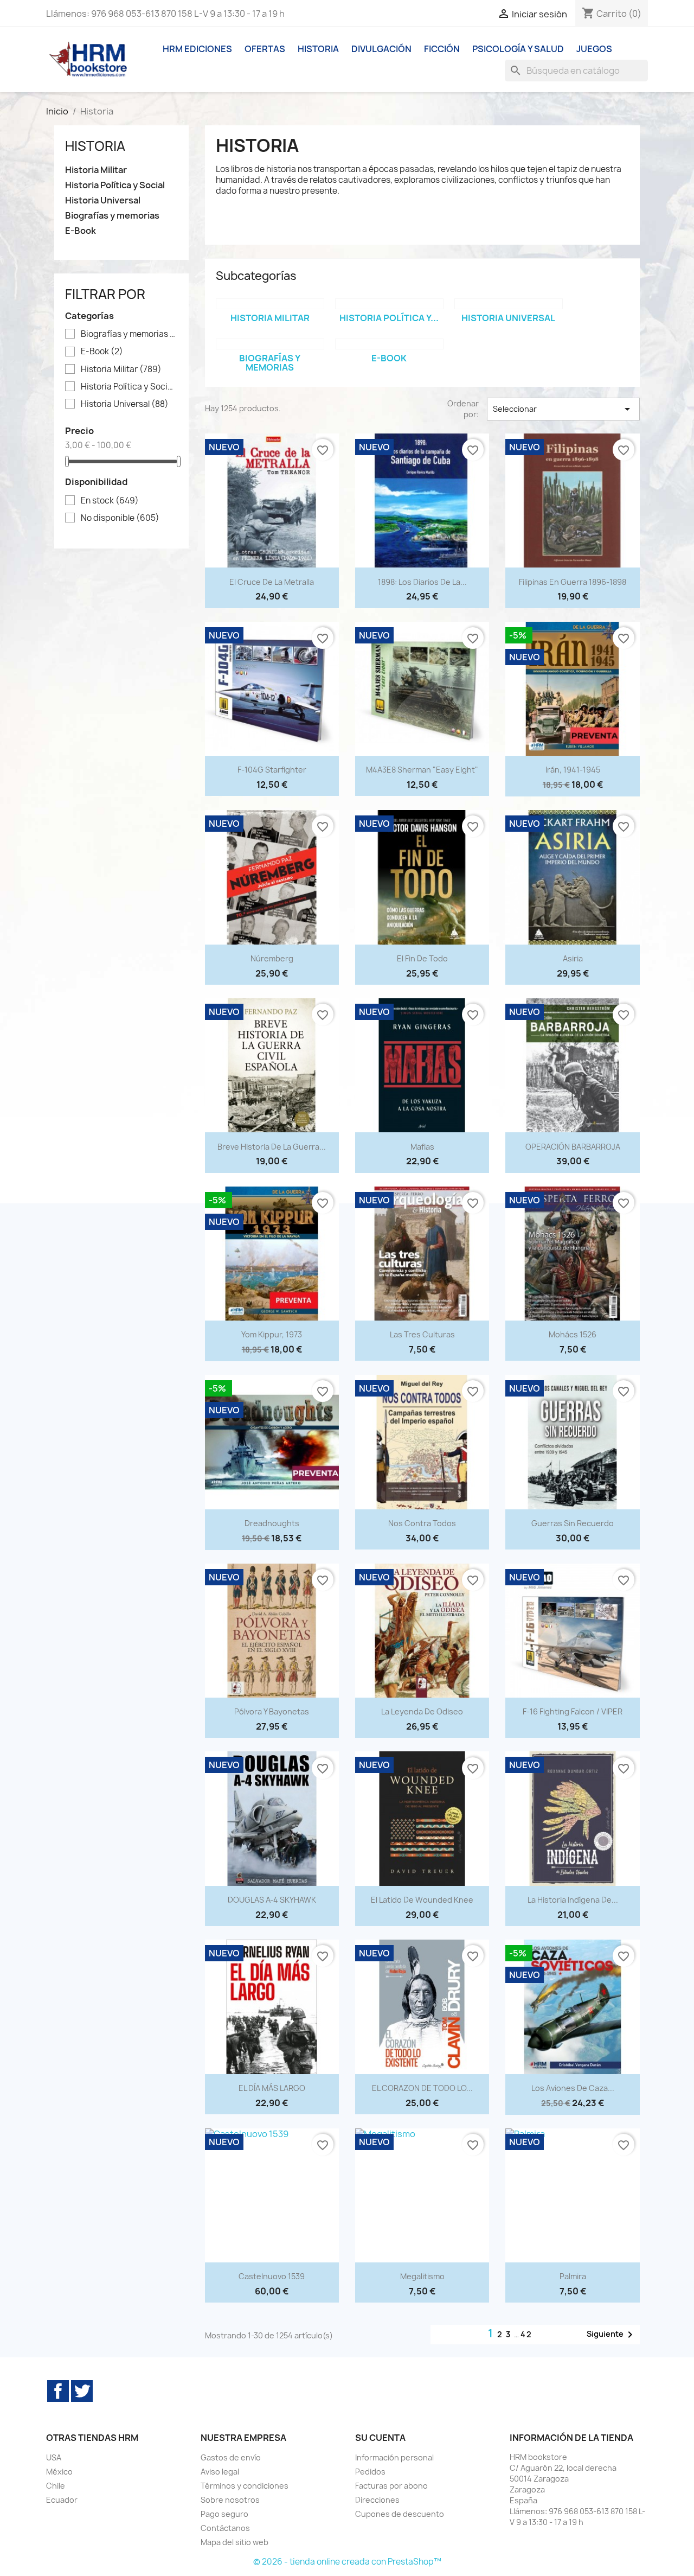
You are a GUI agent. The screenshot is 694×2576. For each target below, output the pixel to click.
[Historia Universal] (509, 304)
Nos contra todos (422, 1523)
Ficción (442, 49)
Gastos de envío (231, 2457)
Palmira (573, 2276)
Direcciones (377, 2500)
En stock (110, 501)
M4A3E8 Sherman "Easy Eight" (422, 770)
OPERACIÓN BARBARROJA (573, 1147)
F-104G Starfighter (272, 770)
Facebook (58, 2391)
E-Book (81, 231)
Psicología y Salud (518, 49)
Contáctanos (225, 2528)
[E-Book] (389, 344)
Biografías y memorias (112, 216)
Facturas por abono (391, 2486)
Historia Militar (96, 170)
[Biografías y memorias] (270, 344)
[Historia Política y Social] (389, 304)
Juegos (594, 49)
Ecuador (62, 2500)
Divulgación (381, 49)
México (59, 2472)
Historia (318, 49)
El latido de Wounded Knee (422, 1900)
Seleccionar (563, 409)
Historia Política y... (389, 318)
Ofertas (265, 49)
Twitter (82, 2391)
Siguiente (612, 2335)
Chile (56, 2486)
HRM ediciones (197, 49)
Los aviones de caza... (573, 2088)
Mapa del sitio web (234, 2542)
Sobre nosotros (230, 2500)
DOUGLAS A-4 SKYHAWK (272, 1900)
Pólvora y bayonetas (272, 1711)
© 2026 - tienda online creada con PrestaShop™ (347, 2562)
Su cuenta (380, 2438)
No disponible (120, 518)
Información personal (394, 2457)
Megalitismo (422, 2276)
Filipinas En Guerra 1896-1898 (573, 582)
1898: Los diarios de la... (422, 582)
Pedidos (370, 2472)
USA (54, 2457)
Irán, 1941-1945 (573, 770)
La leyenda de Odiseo (422, 1711)
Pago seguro (224, 2514)
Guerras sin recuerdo (573, 1523)
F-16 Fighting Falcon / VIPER (573, 1711)
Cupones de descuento (400, 2514)
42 (526, 2334)
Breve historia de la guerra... (272, 1147)
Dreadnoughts (272, 1523)
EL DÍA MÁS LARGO (272, 2088)
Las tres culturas (422, 1334)
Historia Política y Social (115, 185)
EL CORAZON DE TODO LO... (422, 2088)
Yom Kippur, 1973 (272, 1334)
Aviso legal (220, 2472)
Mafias (422, 1147)
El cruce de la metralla (272, 582)
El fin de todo (422, 958)
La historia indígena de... (573, 1900)
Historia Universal (103, 200)
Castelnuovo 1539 (272, 2276)
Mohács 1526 (573, 1334)
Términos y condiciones (245, 2486)
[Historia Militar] (270, 304)
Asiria (573, 958)
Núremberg (272, 958)
